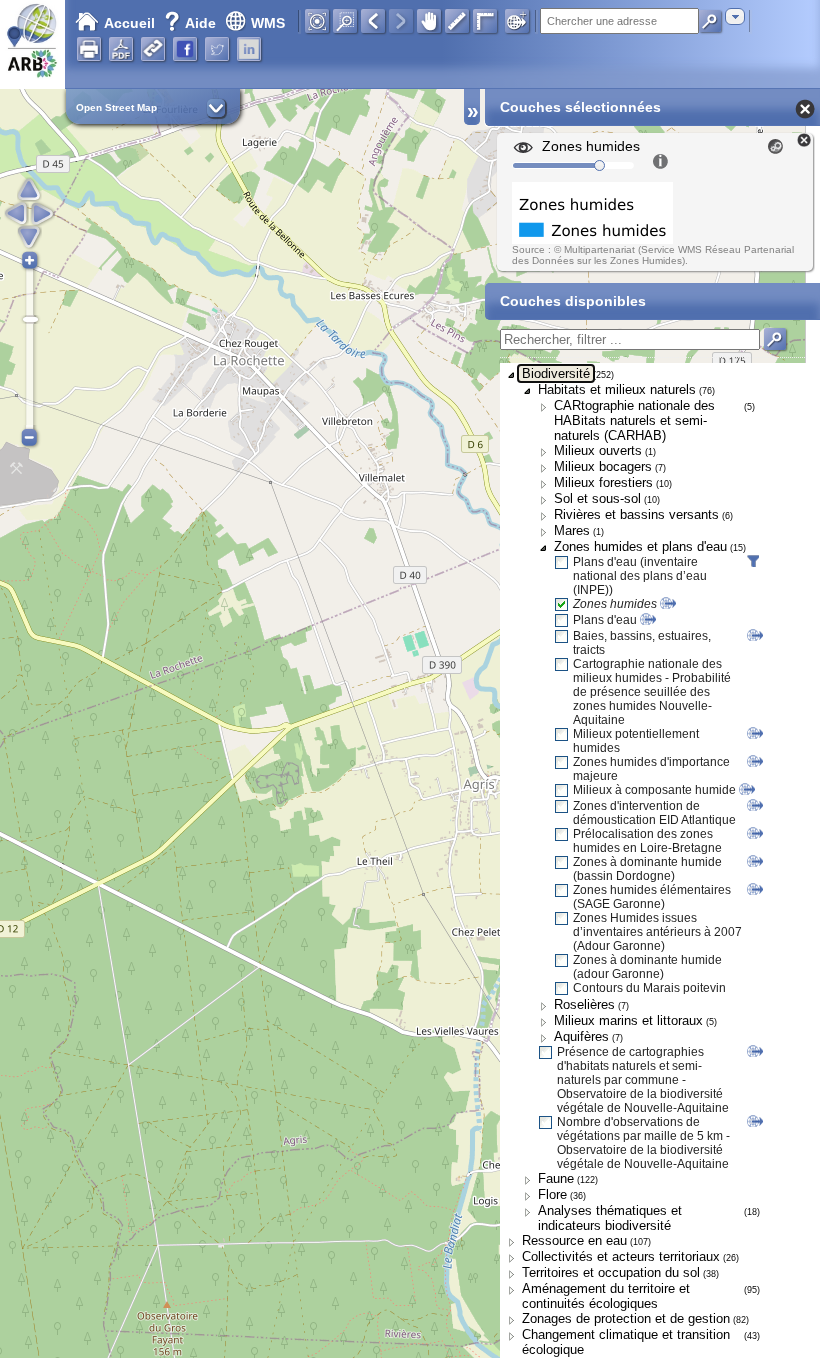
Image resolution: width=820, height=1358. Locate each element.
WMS (268, 23)
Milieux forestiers (603, 482)
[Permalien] (153, 49)
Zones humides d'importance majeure (651, 769)
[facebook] (185, 49)
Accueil (129, 23)
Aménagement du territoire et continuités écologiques (606, 1296)
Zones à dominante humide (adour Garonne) (647, 967)
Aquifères (581, 1036)
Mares (572, 530)
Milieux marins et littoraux (628, 1020)
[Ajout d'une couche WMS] (517, 21)
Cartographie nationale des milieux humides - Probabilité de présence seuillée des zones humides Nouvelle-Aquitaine (652, 692)
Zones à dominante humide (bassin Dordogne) (647, 869)
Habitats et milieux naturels (617, 389)
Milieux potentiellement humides (636, 741)
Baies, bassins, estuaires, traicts (642, 643)
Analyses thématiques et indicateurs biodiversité (610, 1218)
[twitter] (217, 49)
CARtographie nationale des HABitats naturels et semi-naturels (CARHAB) (634, 420)
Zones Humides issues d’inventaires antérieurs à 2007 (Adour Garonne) (657, 932)
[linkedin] (249, 49)
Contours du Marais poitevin (649, 988)
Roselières (584, 1004)
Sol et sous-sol (597, 498)
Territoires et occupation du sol (611, 1272)
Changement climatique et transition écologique (626, 1342)
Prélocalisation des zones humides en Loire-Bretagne (647, 841)
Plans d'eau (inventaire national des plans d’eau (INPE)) (640, 576)
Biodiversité (556, 373)
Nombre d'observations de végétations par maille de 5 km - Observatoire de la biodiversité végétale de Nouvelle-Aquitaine (643, 1143)
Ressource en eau (574, 1240)
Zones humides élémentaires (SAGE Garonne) (652, 897)
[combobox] (735, 16)
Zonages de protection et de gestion (626, 1318)
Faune (556, 1178)
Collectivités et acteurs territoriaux (621, 1256)
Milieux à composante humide (654, 790)
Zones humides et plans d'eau (640, 546)
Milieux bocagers (603, 466)
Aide (192, 23)
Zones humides (615, 604)
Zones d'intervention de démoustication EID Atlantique (654, 813)
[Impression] (89, 49)
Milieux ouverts (598, 450)
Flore (552, 1194)
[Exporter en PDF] (121, 49)
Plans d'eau (605, 620)
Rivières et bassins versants (636, 514)
